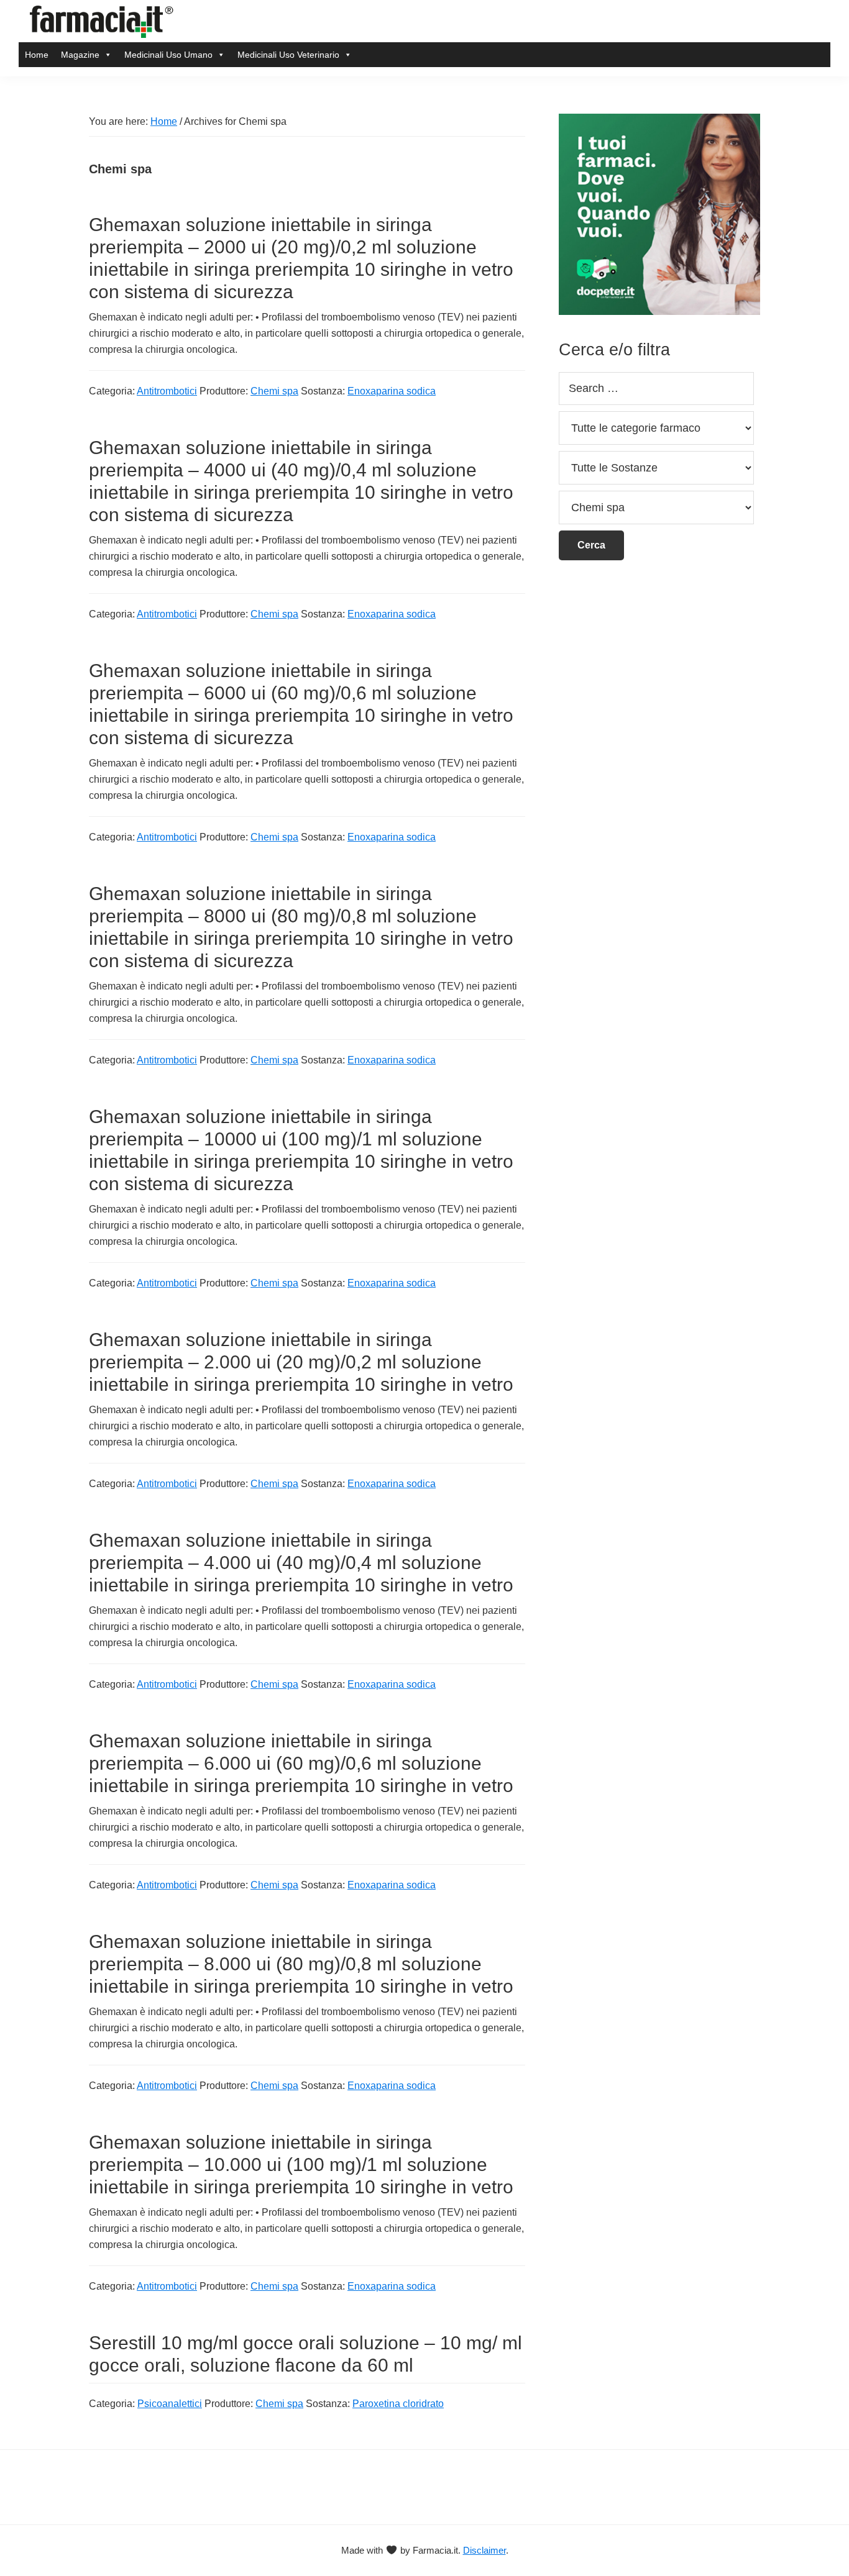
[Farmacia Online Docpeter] (659, 121)
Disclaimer (484, 2550)
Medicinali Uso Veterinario (288, 55)
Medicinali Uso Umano (168, 55)
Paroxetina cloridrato (398, 2404)
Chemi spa (274, 391)
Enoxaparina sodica (392, 391)
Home (37, 55)
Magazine (80, 55)
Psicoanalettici (170, 2404)
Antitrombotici (167, 391)
